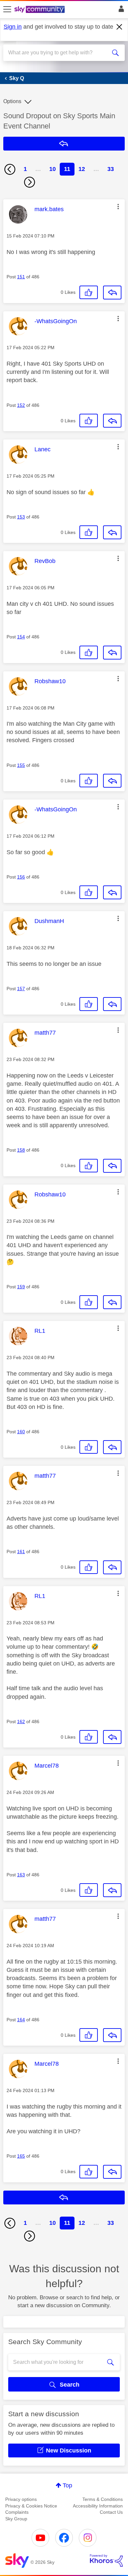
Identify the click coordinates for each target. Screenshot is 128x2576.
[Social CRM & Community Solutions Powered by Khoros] (106, 2561)
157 (21, 989)
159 (21, 1287)
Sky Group (16, 2519)
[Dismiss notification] (119, 27)
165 (21, 2156)
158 (21, 1150)
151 (21, 277)
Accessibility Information (98, 2506)
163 (21, 1875)
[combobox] (58, 53)
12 (82, 169)
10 (53, 169)
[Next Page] (30, 182)
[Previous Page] (10, 169)
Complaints (17, 2512)
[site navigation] (7, 10)
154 (21, 637)
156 (21, 877)
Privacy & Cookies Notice (31, 2506)
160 (21, 1432)
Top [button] (67, 2485)
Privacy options (21, 2499)
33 (111, 169)
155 (21, 765)
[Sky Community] (40, 10)
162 (21, 1722)
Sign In (120, 11)
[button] (118, 207)
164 (21, 2020)
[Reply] (112, 293)
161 (21, 1552)
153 (21, 517)
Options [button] (12, 101)
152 (21, 405)
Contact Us (111, 2512)
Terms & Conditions (103, 2499)
